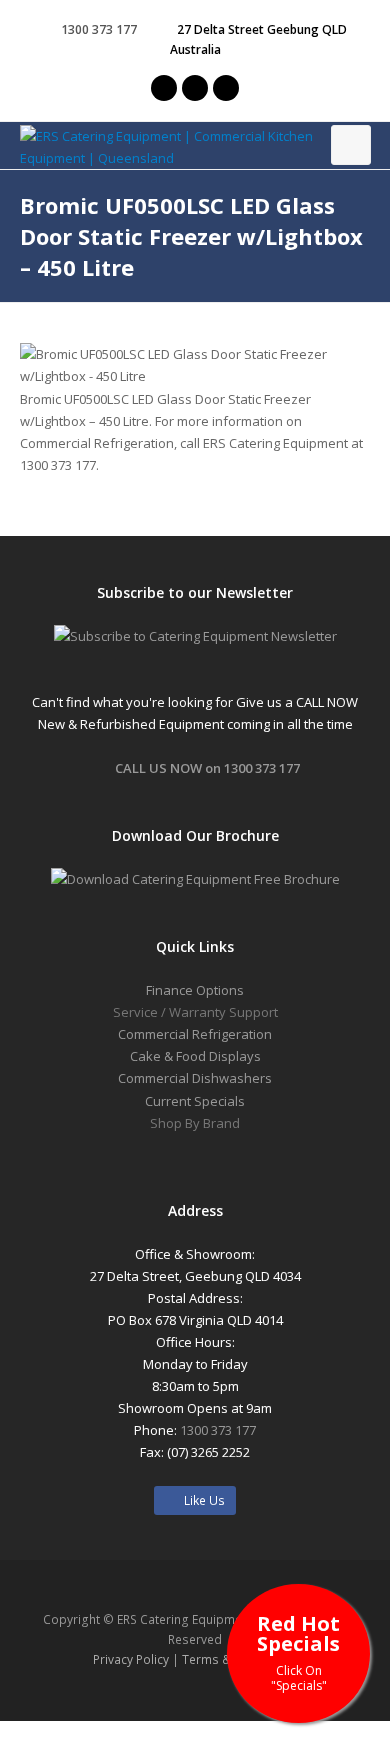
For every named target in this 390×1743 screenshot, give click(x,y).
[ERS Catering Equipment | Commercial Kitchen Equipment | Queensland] (195, 147)
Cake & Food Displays (195, 1056)
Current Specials (195, 1101)
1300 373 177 (99, 29)
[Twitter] (164, 88)
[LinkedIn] (226, 88)
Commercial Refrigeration (195, 1034)
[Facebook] (195, 88)
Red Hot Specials (298, 1651)
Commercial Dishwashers (195, 1078)
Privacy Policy (131, 1659)
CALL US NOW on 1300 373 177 (207, 768)
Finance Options (195, 990)
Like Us (200, 1500)
